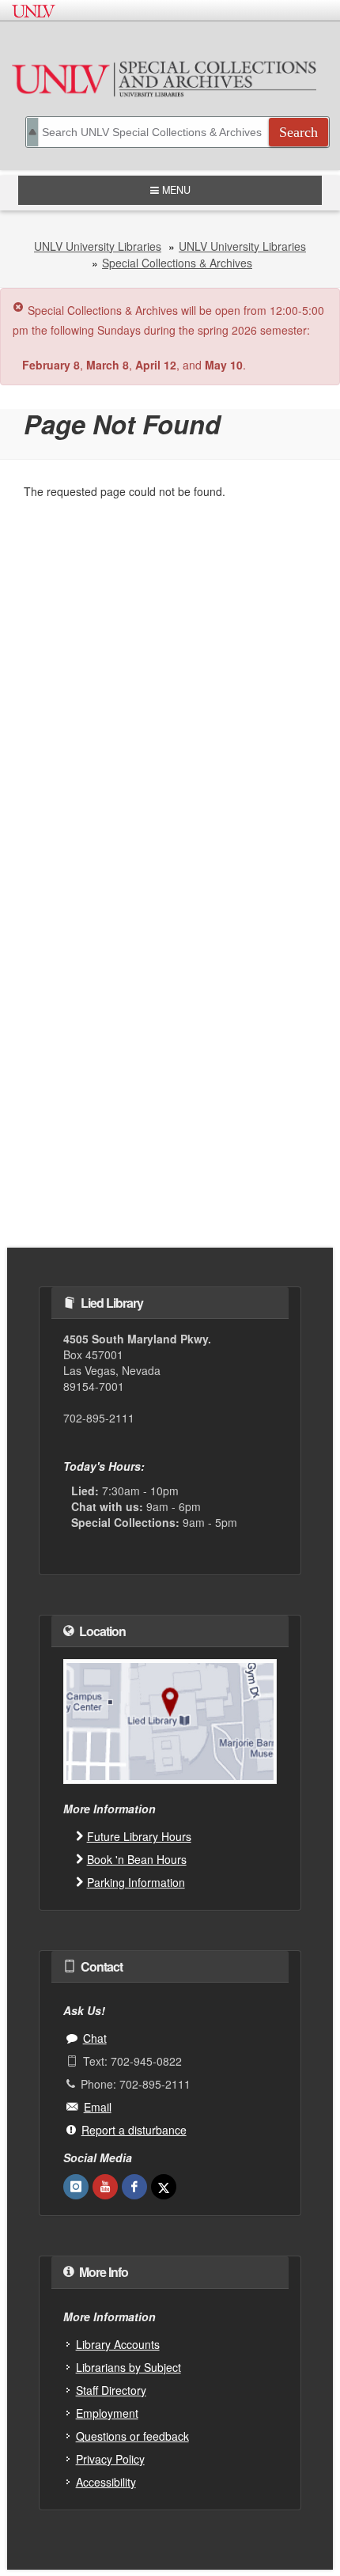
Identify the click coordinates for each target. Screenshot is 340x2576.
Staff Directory (111, 2390)
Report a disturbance (134, 2130)
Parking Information (136, 1882)
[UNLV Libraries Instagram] (76, 2187)
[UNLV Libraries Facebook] (134, 2187)
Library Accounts (118, 2344)
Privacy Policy (110, 2459)
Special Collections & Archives (177, 263)
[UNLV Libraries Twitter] (164, 2187)
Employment (107, 2413)
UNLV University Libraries (98, 246)
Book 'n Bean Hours (137, 1859)
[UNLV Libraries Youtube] (105, 2187)
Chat (95, 2038)
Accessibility (106, 2482)
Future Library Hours (139, 1836)
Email (98, 2107)
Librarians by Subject (128, 2367)
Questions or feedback (132, 2436)
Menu (171, 190)
